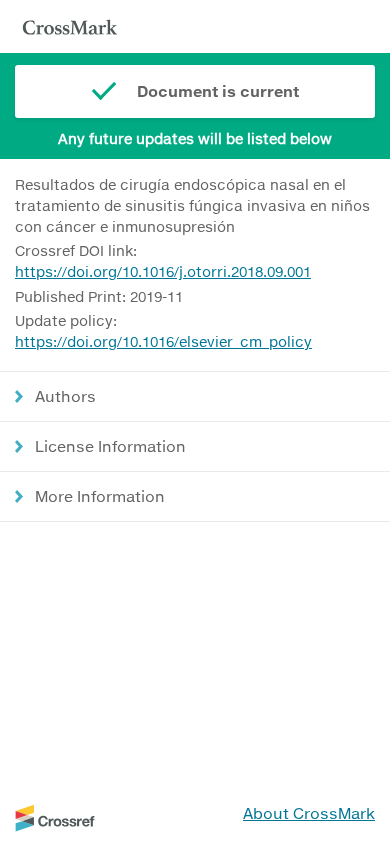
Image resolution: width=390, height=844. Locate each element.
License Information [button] (110, 446)
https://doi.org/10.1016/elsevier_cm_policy (163, 341)
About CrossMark (309, 813)
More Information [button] (100, 496)
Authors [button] (65, 396)
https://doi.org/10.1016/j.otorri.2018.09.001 (163, 271)
